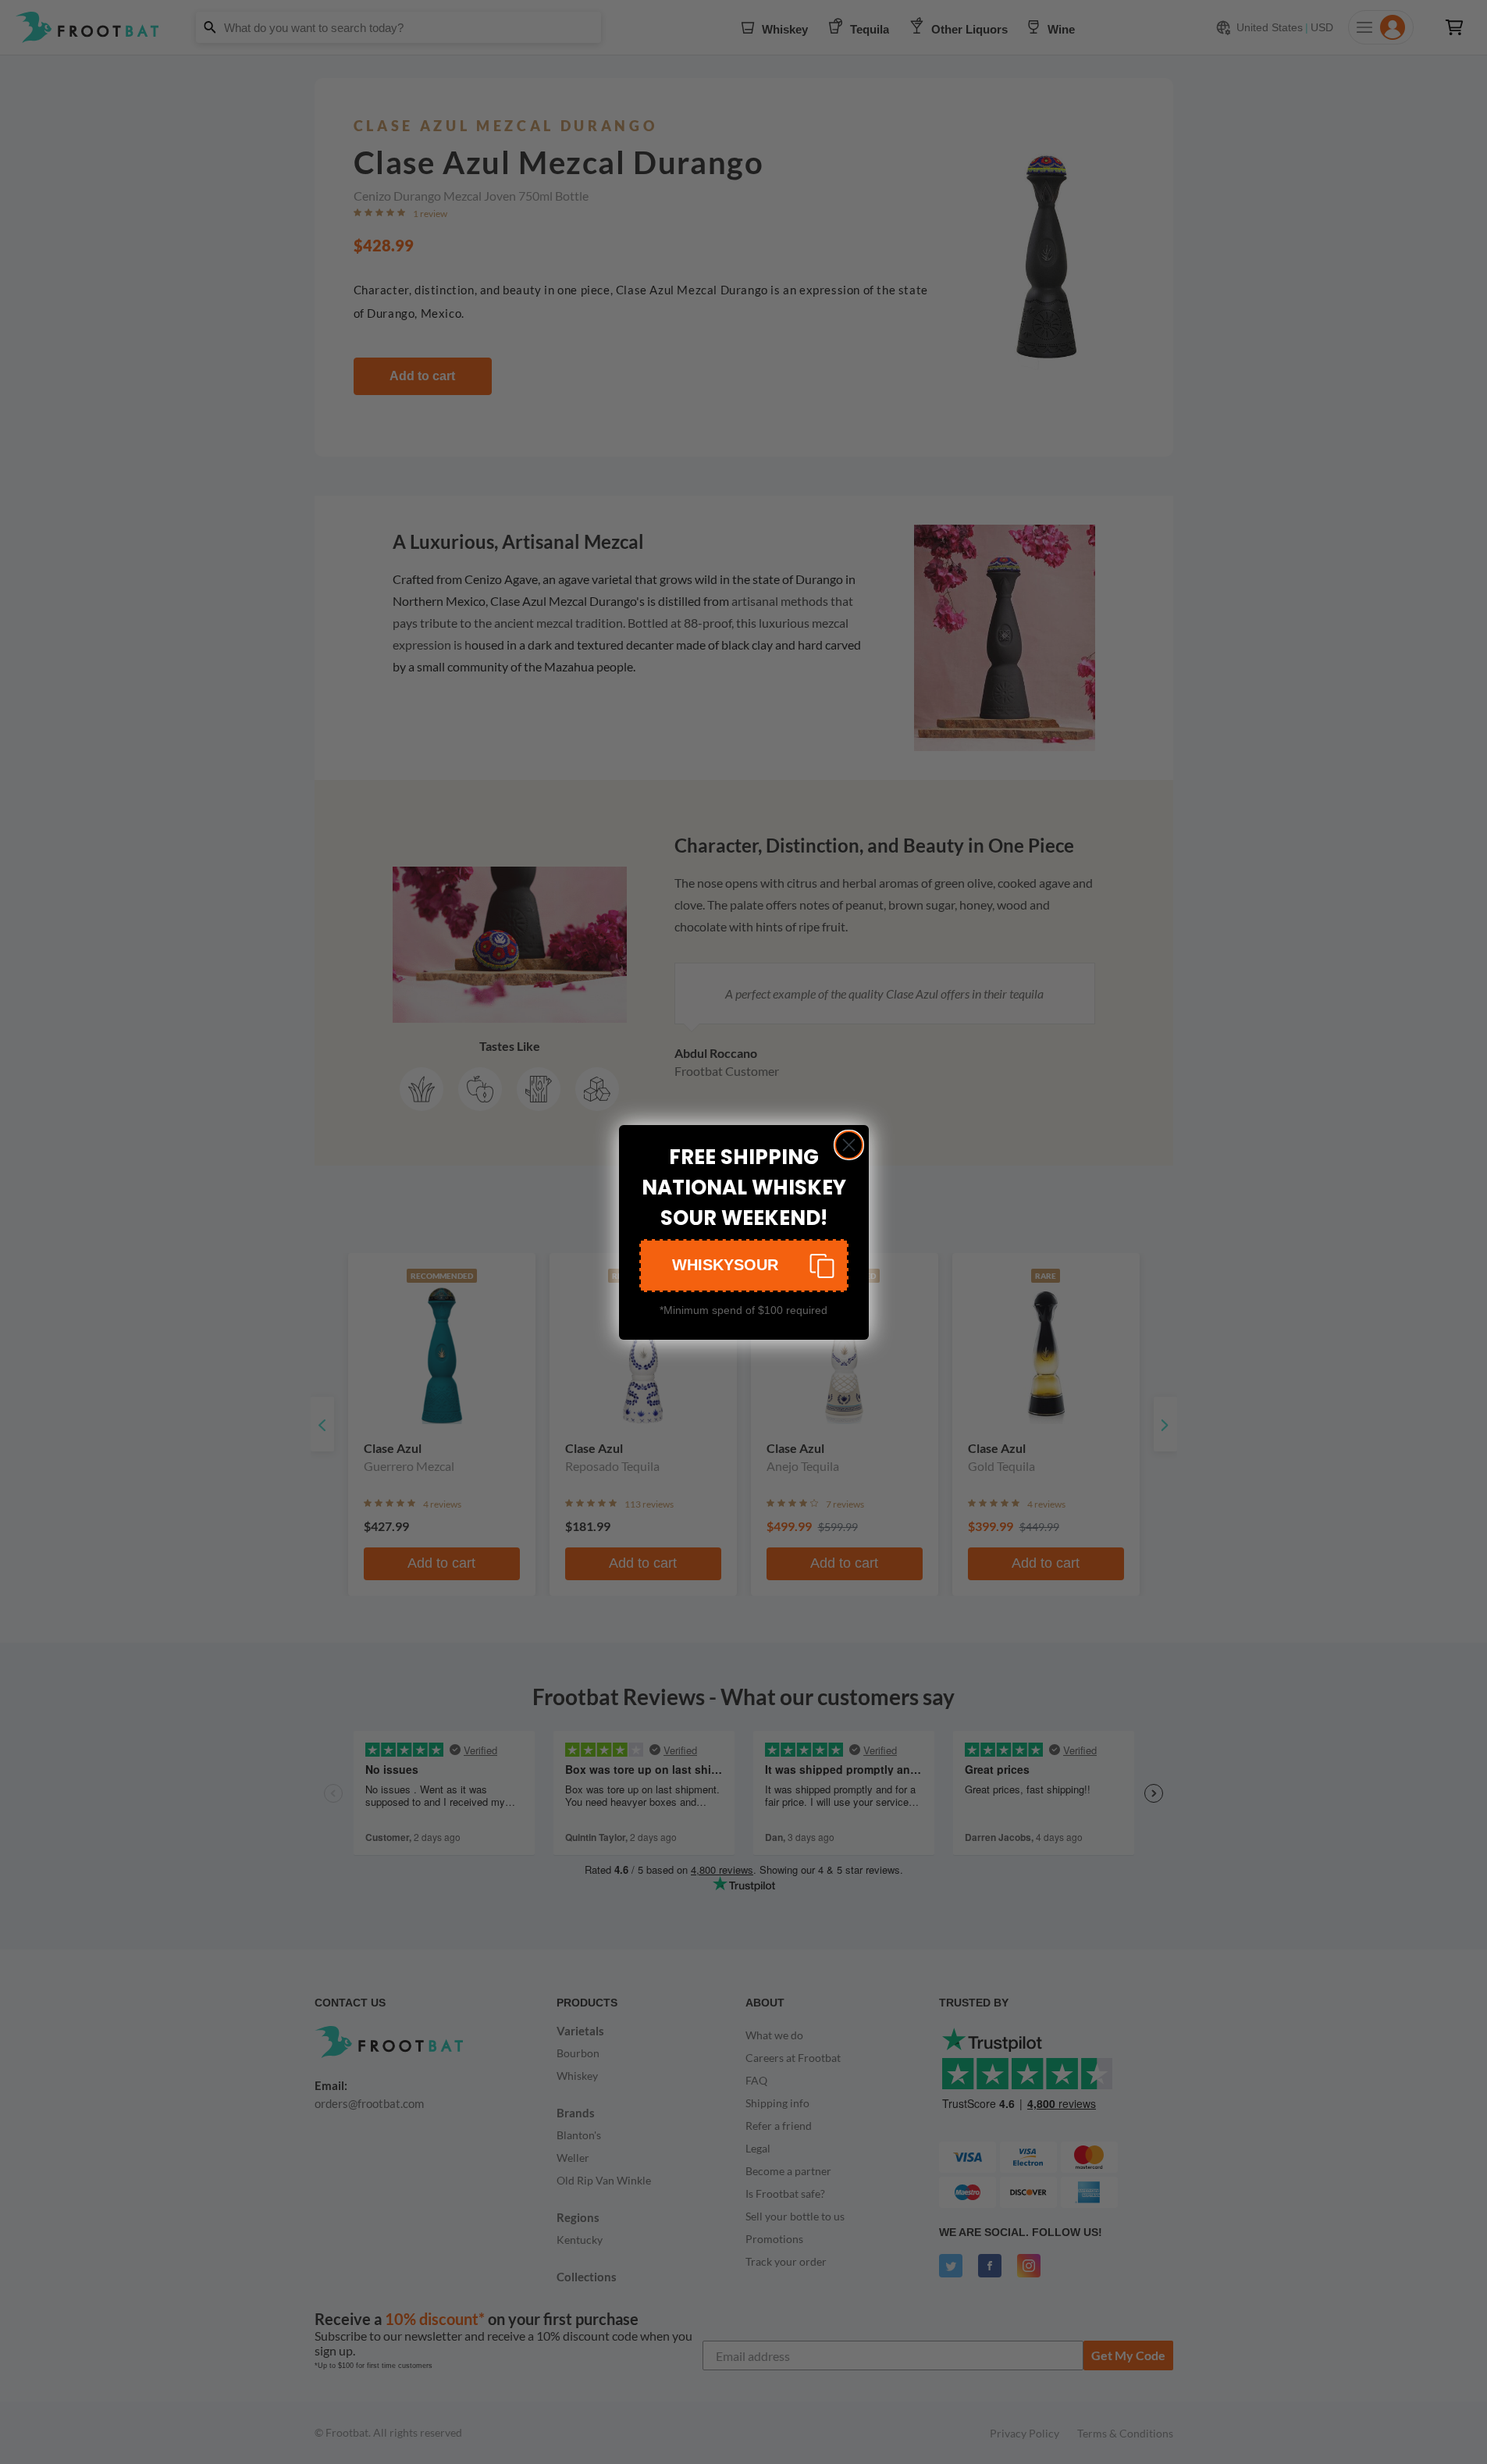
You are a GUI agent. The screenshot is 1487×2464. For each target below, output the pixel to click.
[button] (744, 1266)
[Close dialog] (849, 1145)
